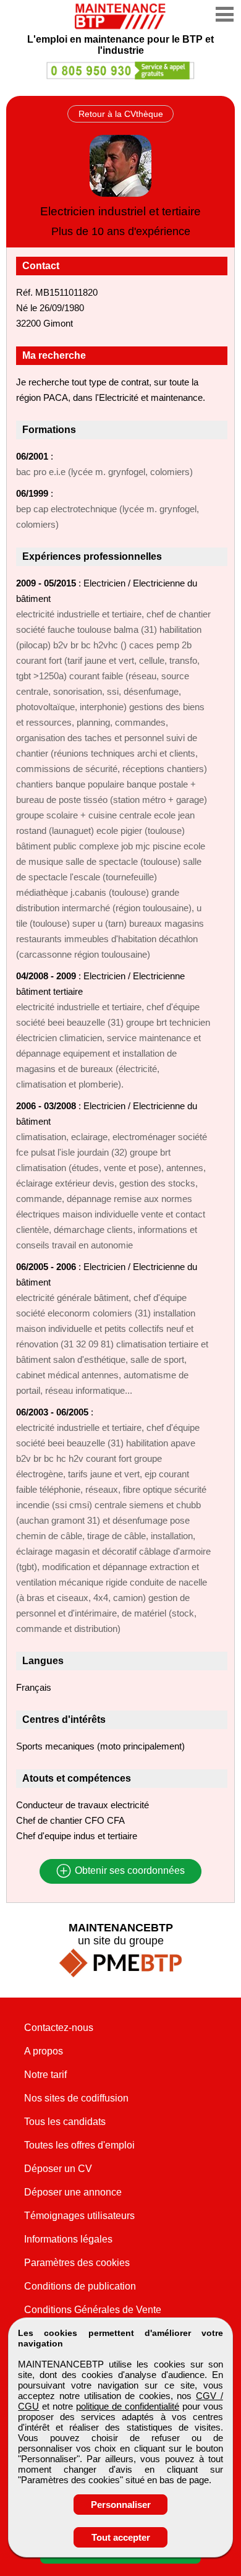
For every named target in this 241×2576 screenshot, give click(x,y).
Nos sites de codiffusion (76, 2098)
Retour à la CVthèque (121, 114)
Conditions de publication (80, 2286)
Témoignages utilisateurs (79, 2216)
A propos (44, 2051)
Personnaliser (121, 2505)
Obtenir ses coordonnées (129, 1871)
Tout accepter (121, 2537)
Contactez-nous (59, 2028)
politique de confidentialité (128, 2406)
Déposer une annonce (73, 2192)
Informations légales (68, 2239)
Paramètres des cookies (77, 2263)
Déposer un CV (58, 2169)
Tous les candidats (65, 2122)
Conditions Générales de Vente (93, 2310)
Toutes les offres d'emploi (79, 2145)
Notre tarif (45, 2075)
